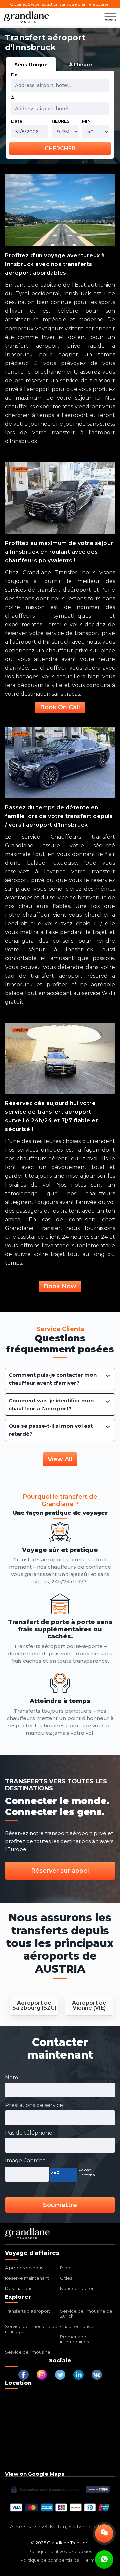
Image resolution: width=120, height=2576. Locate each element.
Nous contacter (77, 2288)
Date (17, 121)
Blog (65, 2268)
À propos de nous (24, 2268)
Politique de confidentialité (50, 2560)
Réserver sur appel (60, 1871)
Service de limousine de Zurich (86, 2313)
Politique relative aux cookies (60, 2551)
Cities (66, 2278)
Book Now (60, 1286)
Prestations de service (34, 2105)
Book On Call (60, 707)
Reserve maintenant (27, 2278)
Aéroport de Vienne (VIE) (89, 2005)
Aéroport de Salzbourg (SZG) (34, 2005)
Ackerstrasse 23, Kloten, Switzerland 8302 (60, 2527)
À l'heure (81, 65)
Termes (92, 2560)
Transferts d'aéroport (28, 2311)
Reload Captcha (87, 2172)
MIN (86, 121)
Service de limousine (28, 2352)
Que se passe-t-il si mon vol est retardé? (51, 1430)
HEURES (61, 121)
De (14, 75)
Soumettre (60, 2205)
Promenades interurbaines (74, 2339)
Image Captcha (25, 2161)
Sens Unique (31, 65)
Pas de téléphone (29, 2133)
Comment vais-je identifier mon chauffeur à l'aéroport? (51, 1404)
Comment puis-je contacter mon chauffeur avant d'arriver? (53, 1379)
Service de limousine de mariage (31, 2329)
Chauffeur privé (77, 2326)
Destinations (18, 2288)
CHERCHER (60, 148)
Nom (11, 2077)
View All (60, 1459)
